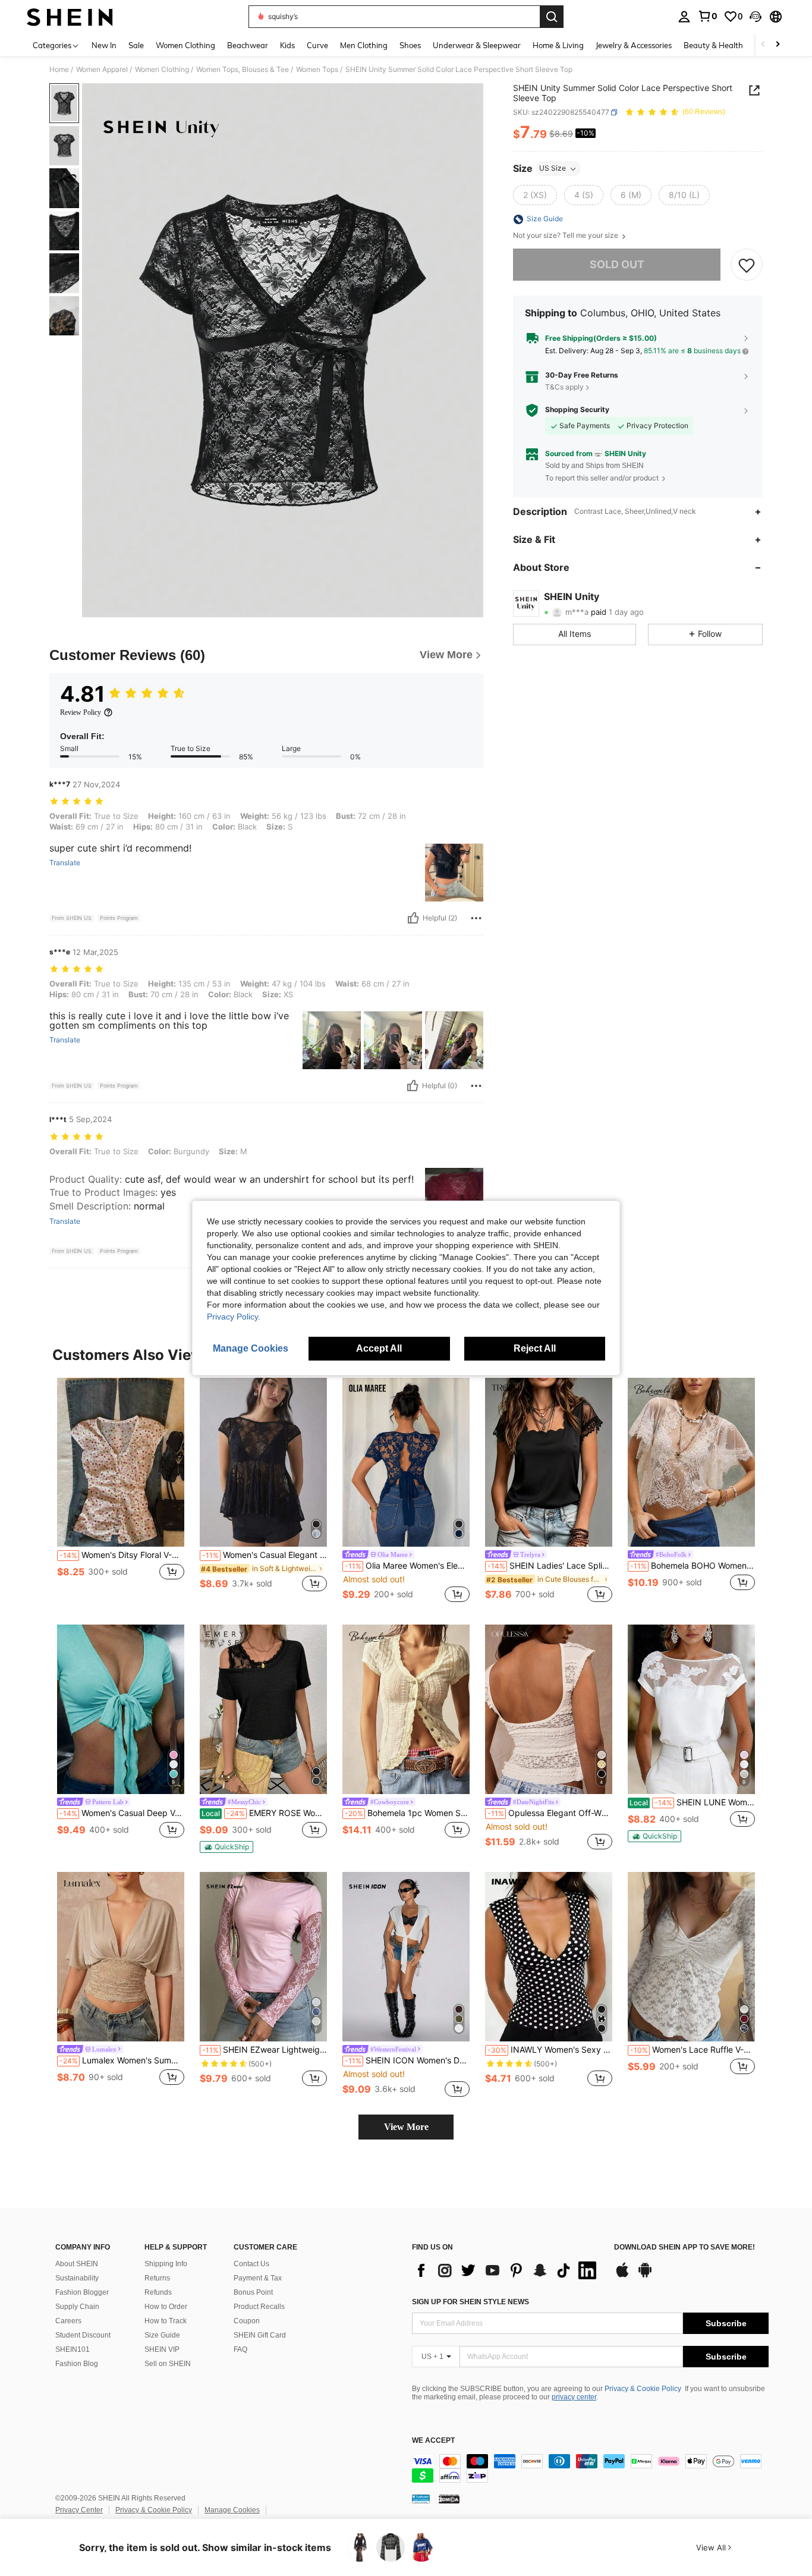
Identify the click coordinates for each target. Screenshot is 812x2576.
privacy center (574, 2397)
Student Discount (83, 2335)
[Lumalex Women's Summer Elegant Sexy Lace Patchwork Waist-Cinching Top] (121, 1957)
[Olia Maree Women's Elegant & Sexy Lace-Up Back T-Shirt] (406, 1463)
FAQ (240, 2349)
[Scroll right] (778, 45)
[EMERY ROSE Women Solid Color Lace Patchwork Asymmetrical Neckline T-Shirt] (263, 1709)
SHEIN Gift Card (260, 2335)
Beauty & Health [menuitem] (713, 45)
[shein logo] (70, 17)
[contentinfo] (590, 2468)
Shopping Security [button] (577, 410)
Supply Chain (77, 2307)
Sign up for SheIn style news (470, 2302)
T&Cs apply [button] (564, 387)
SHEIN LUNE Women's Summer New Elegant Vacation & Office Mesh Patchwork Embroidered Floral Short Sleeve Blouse (692, 1802)
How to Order (166, 2307)
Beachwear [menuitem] (248, 45)
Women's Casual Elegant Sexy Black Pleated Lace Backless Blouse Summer (265, 1555)
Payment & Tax (258, 2278)
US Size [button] (553, 169)
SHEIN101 (73, 2349)
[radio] (535, 196)
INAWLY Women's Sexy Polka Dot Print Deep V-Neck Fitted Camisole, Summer (550, 2050)
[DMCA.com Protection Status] (449, 2499)
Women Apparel (102, 70)
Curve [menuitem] (317, 45)
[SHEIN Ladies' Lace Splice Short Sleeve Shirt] (549, 1463)
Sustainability (77, 2278)
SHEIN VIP (162, 2349)
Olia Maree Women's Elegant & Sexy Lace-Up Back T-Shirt (407, 1566)
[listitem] (121, 1492)
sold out (617, 265)
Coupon (247, 2321)
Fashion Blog (77, 2364)
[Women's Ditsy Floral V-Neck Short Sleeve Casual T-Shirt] (121, 1463)
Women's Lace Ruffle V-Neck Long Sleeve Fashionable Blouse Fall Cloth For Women (693, 2050)
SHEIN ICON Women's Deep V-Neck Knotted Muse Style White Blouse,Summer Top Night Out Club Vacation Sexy (407, 2060)
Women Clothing (162, 70)
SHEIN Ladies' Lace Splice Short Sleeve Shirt (550, 1566)
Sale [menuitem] (136, 45)
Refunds (158, 2292)
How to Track (166, 2321)
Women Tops (317, 70)
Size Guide (162, 2335)
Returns (157, 2278)
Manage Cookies (232, 2510)
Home (59, 70)
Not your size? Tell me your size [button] (566, 236)
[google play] (645, 2276)
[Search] (552, 17)
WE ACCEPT (433, 2441)
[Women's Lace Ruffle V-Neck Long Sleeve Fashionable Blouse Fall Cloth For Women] (691, 1957)
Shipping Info (166, 2264)
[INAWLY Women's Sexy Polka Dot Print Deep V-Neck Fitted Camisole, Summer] (549, 1957)
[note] (226, 1847)
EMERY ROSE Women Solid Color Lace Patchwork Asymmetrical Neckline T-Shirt (264, 1813)
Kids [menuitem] (287, 45)
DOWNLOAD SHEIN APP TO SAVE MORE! (684, 2247)
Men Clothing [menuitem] (364, 45)
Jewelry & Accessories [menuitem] (634, 45)
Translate (65, 863)
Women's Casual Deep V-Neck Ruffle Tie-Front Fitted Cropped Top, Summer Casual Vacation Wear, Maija (122, 1813)
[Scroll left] (763, 45)
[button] (756, 17)
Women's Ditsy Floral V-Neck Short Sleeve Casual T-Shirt (122, 1555)
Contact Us (251, 2264)
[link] (707, 16)
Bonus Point (253, 2292)
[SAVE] (747, 265)
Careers (68, 2321)
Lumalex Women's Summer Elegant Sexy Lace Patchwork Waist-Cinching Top (122, 2060)
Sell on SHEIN (168, 2364)
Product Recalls (259, 2307)
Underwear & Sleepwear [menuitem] (477, 45)
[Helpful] (413, 918)
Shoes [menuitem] (410, 45)
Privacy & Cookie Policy (643, 2389)
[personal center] (684, 17)
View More (406, 2127)
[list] (507, 2270)
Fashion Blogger (82, 2292)
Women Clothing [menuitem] (185, 45)
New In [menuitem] (104, 45)
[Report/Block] (476, 918)
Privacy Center (79, 2510)
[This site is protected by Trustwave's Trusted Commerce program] (421, 2499)
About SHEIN (77, 2264)
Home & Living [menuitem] (558, 45)
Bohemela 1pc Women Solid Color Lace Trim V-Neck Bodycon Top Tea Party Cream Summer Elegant (407, 1813)
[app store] (622, 2276)
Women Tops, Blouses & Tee (243, 70)
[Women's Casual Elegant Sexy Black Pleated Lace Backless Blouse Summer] (263, 1463)
